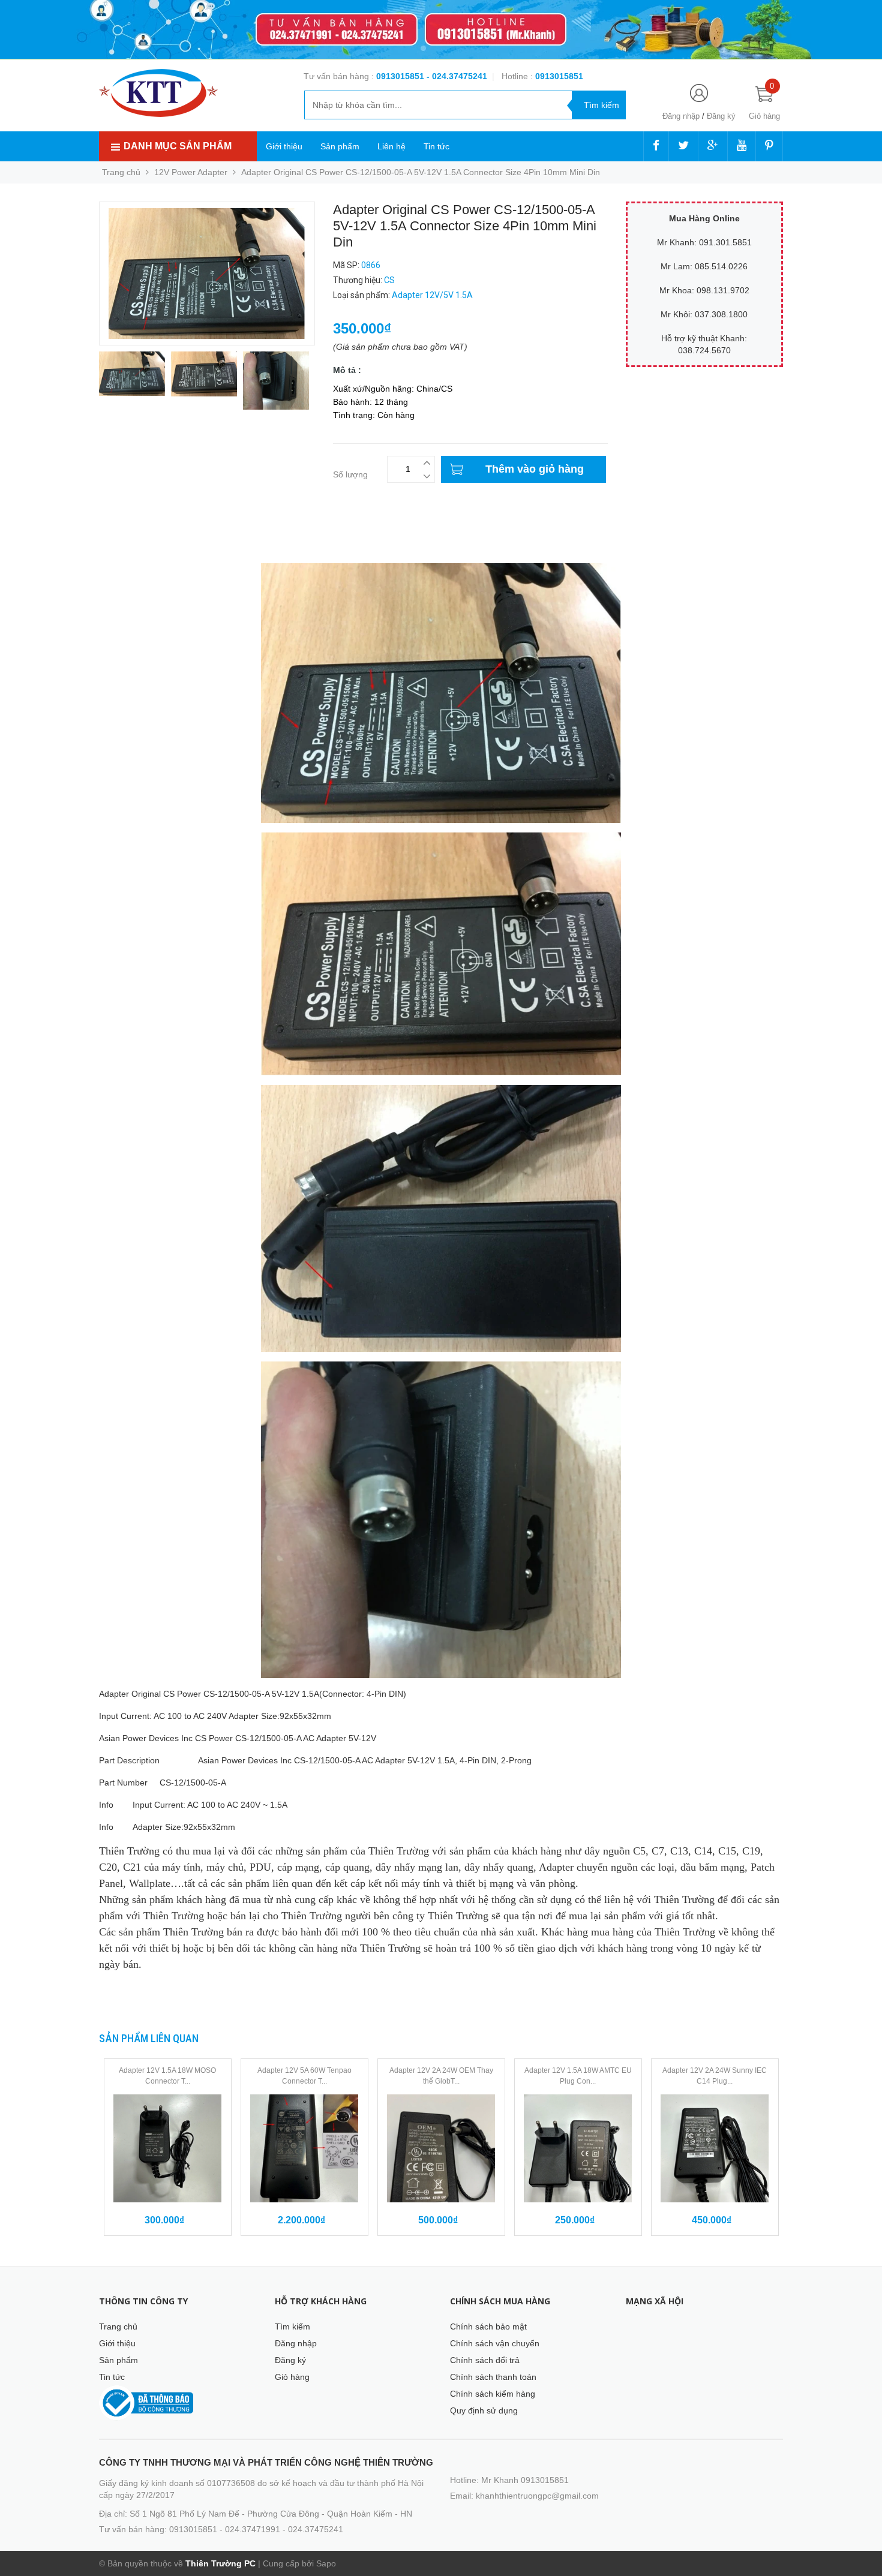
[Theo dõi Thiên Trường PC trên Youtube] (742, 146)
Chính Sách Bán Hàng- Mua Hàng (164, 547)
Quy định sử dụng (484, 2410)
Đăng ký (721, 116)
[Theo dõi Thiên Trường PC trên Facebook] (656, 146)
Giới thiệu (284, 146)
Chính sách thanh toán (493, 2377)
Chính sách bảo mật (488, 2326)
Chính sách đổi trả (485, 2360)
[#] (441, 30)
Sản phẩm (340, 146)
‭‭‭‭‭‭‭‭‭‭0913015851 (559, 76)
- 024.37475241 (457, 76)
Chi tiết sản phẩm (133, 534)
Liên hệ (391, 146)
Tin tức (436, 146)
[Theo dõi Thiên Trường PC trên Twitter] (683, 146)
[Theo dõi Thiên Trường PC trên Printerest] (769, 146)
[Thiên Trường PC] (158, 92)
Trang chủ (118, 2326)
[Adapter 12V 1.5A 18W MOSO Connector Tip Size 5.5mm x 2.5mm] (168, 2148)
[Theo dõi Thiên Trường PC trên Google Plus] (713, 146)
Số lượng (350, 474)
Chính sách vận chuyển (495, 2343)
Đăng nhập (681, 116)
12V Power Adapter (191, 172)
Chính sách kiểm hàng (493, 2394)
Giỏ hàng (292, 2377)
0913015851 (401, 76)
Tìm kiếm (292, 2326)
